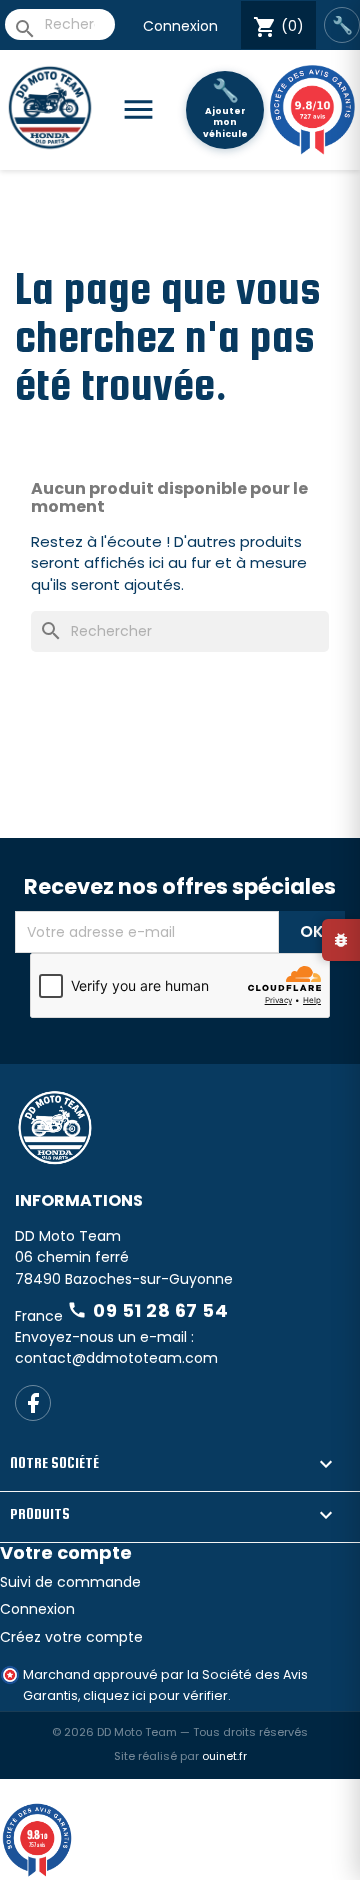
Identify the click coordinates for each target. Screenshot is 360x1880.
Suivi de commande (70, 1582)
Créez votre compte (71, 1637)
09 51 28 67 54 (147, 1310)
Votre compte (66, 1552)
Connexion (180, 26)
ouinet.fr (224, 1756)
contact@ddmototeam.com (116, 1358)
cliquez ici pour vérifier (155, 1695)
